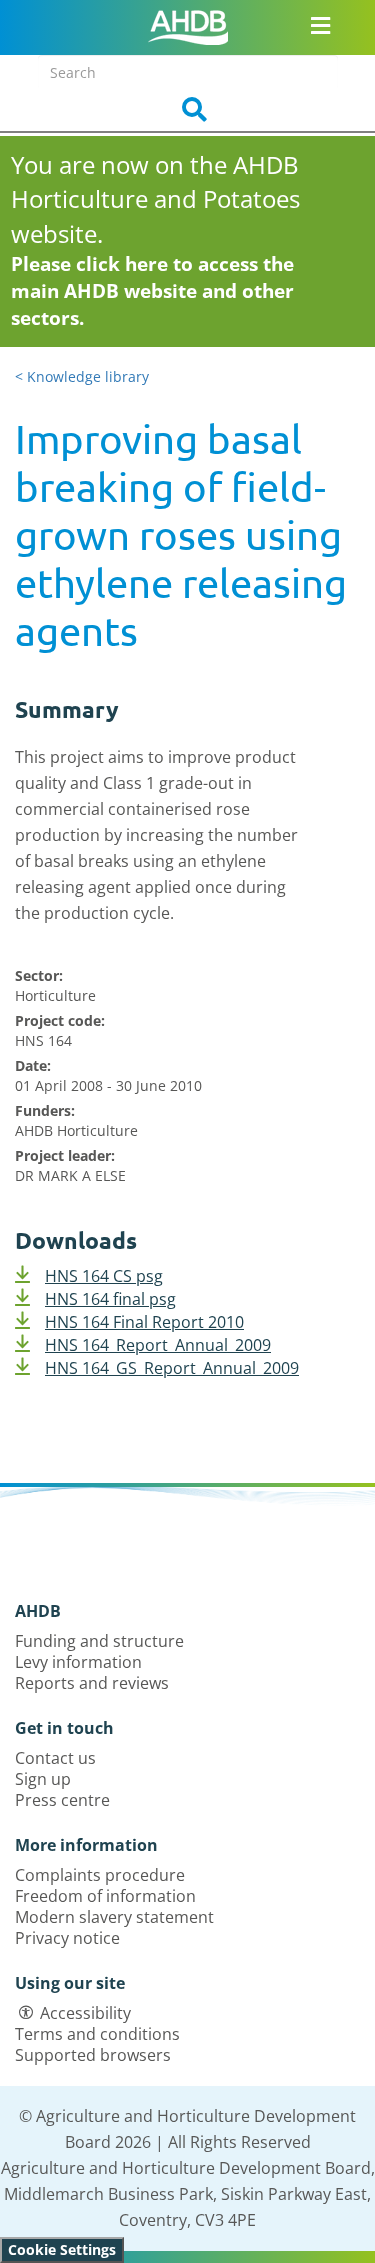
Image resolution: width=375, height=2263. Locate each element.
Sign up (43, 1779)
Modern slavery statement (114, 1917)
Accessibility (85, 2013)
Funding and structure (99, 1641)
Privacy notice (67, 1938)
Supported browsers (93, 2055)
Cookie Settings (62, 2249)
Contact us (55, 1758)
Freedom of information (105, 1896)
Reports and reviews (92, 1683)
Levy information (78, 1662)
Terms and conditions (97, 2034)
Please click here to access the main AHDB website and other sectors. (152, 291)
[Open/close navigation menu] (320, 25)
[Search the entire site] (188, 110)
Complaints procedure (100, 1875)
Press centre (62, 1800)
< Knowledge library (82, 376)
